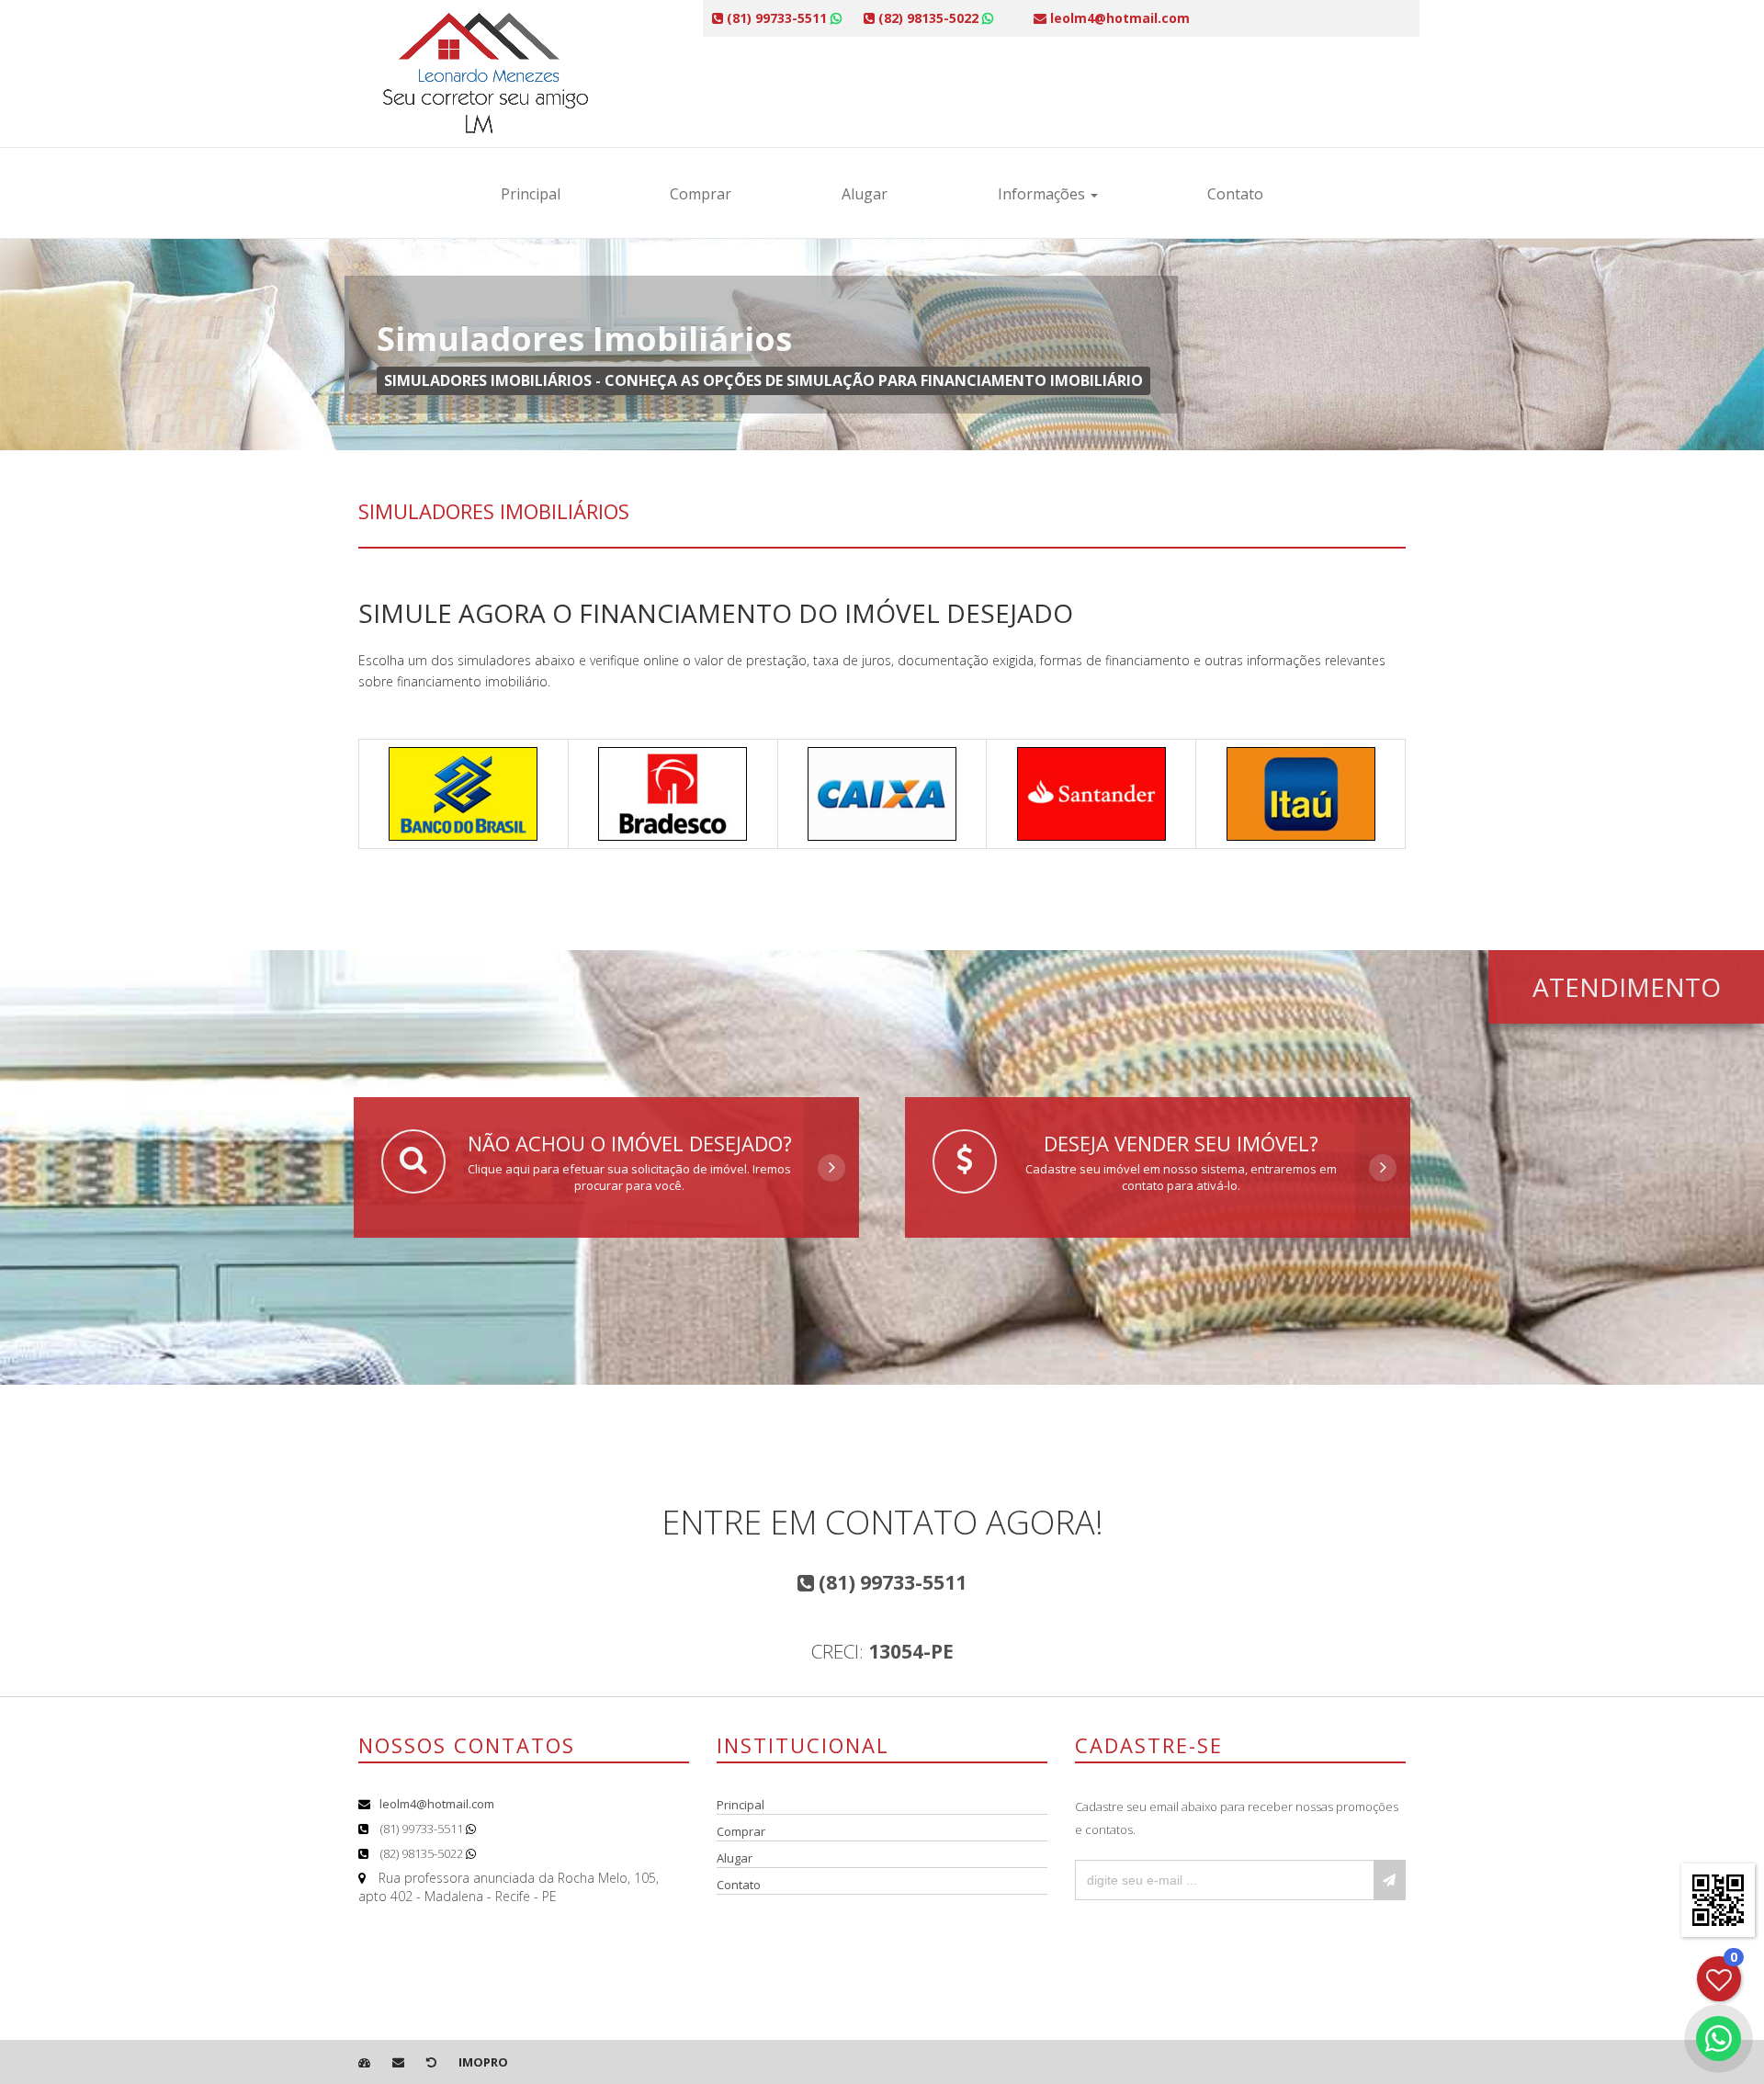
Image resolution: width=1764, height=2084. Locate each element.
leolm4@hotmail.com (437, 1804)
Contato (1235, 194)
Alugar (865, 194)
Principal (531, 194)
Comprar (701, 194)
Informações (1043, 194)
